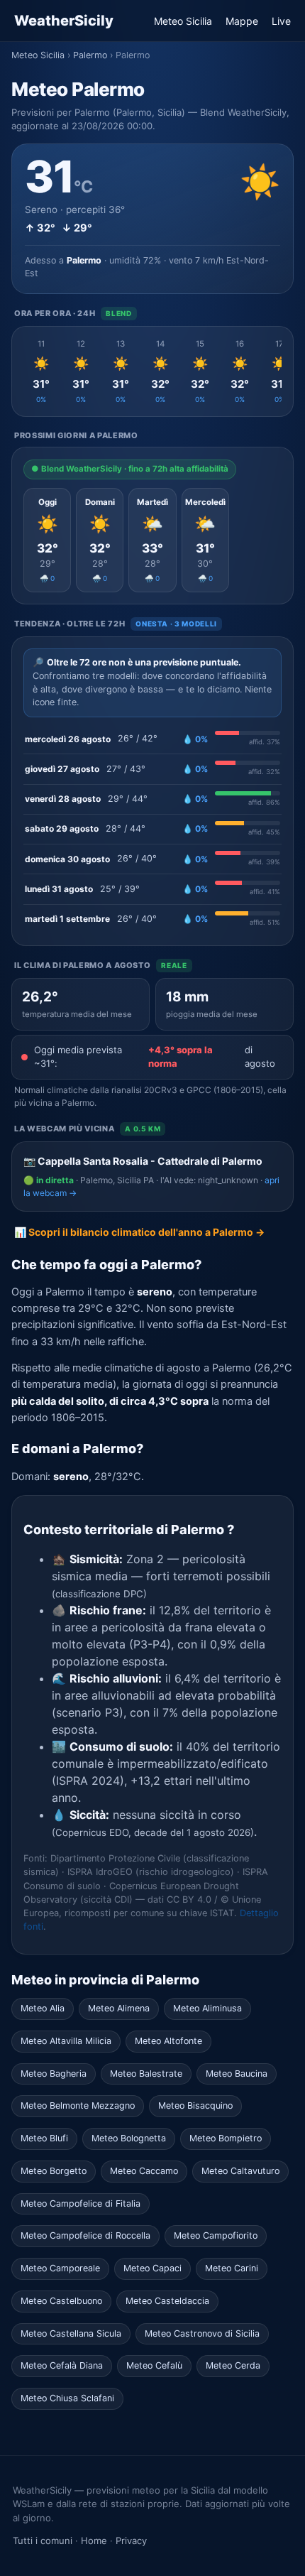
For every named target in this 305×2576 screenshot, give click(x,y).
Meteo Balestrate (146, 2074)
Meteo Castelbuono (61, 2301)
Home (94, 2540)
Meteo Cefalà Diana (62, 2365)
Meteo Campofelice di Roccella (85, 2235)
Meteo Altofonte (168, 2041)
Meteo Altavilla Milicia (66, 2041)
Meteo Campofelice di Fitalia (81, 2203)
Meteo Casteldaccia (167, 2301)
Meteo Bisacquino (195, 2105)
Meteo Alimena (119, 2008)
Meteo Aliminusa (207, 2008)
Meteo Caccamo (144, 2171)
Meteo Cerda (233, 2365)
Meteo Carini (232, 2268)
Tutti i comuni (43, 2540)
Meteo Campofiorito (216, 2235)
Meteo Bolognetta (129, 2138)
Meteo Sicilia (183, 21)
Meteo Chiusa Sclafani (67, 2398)
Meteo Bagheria (54, 2074)
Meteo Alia (43, 2008)
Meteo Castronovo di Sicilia (202, 2333)
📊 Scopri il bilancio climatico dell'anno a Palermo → (139, 1232)
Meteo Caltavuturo (240, 2171)
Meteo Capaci (152, 2268)
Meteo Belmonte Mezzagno (78, 2105)
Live (281, 21)
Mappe (242, 21)
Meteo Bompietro (226, 2138)
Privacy (131, 2540)
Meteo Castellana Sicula (71, 2333)
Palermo (90, 55)
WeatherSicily (64, 21)
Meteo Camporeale (60, 2268)
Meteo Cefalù (154, 2365)
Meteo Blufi (44, 2138)
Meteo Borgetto (54, 2171)
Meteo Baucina (237, 2074)
